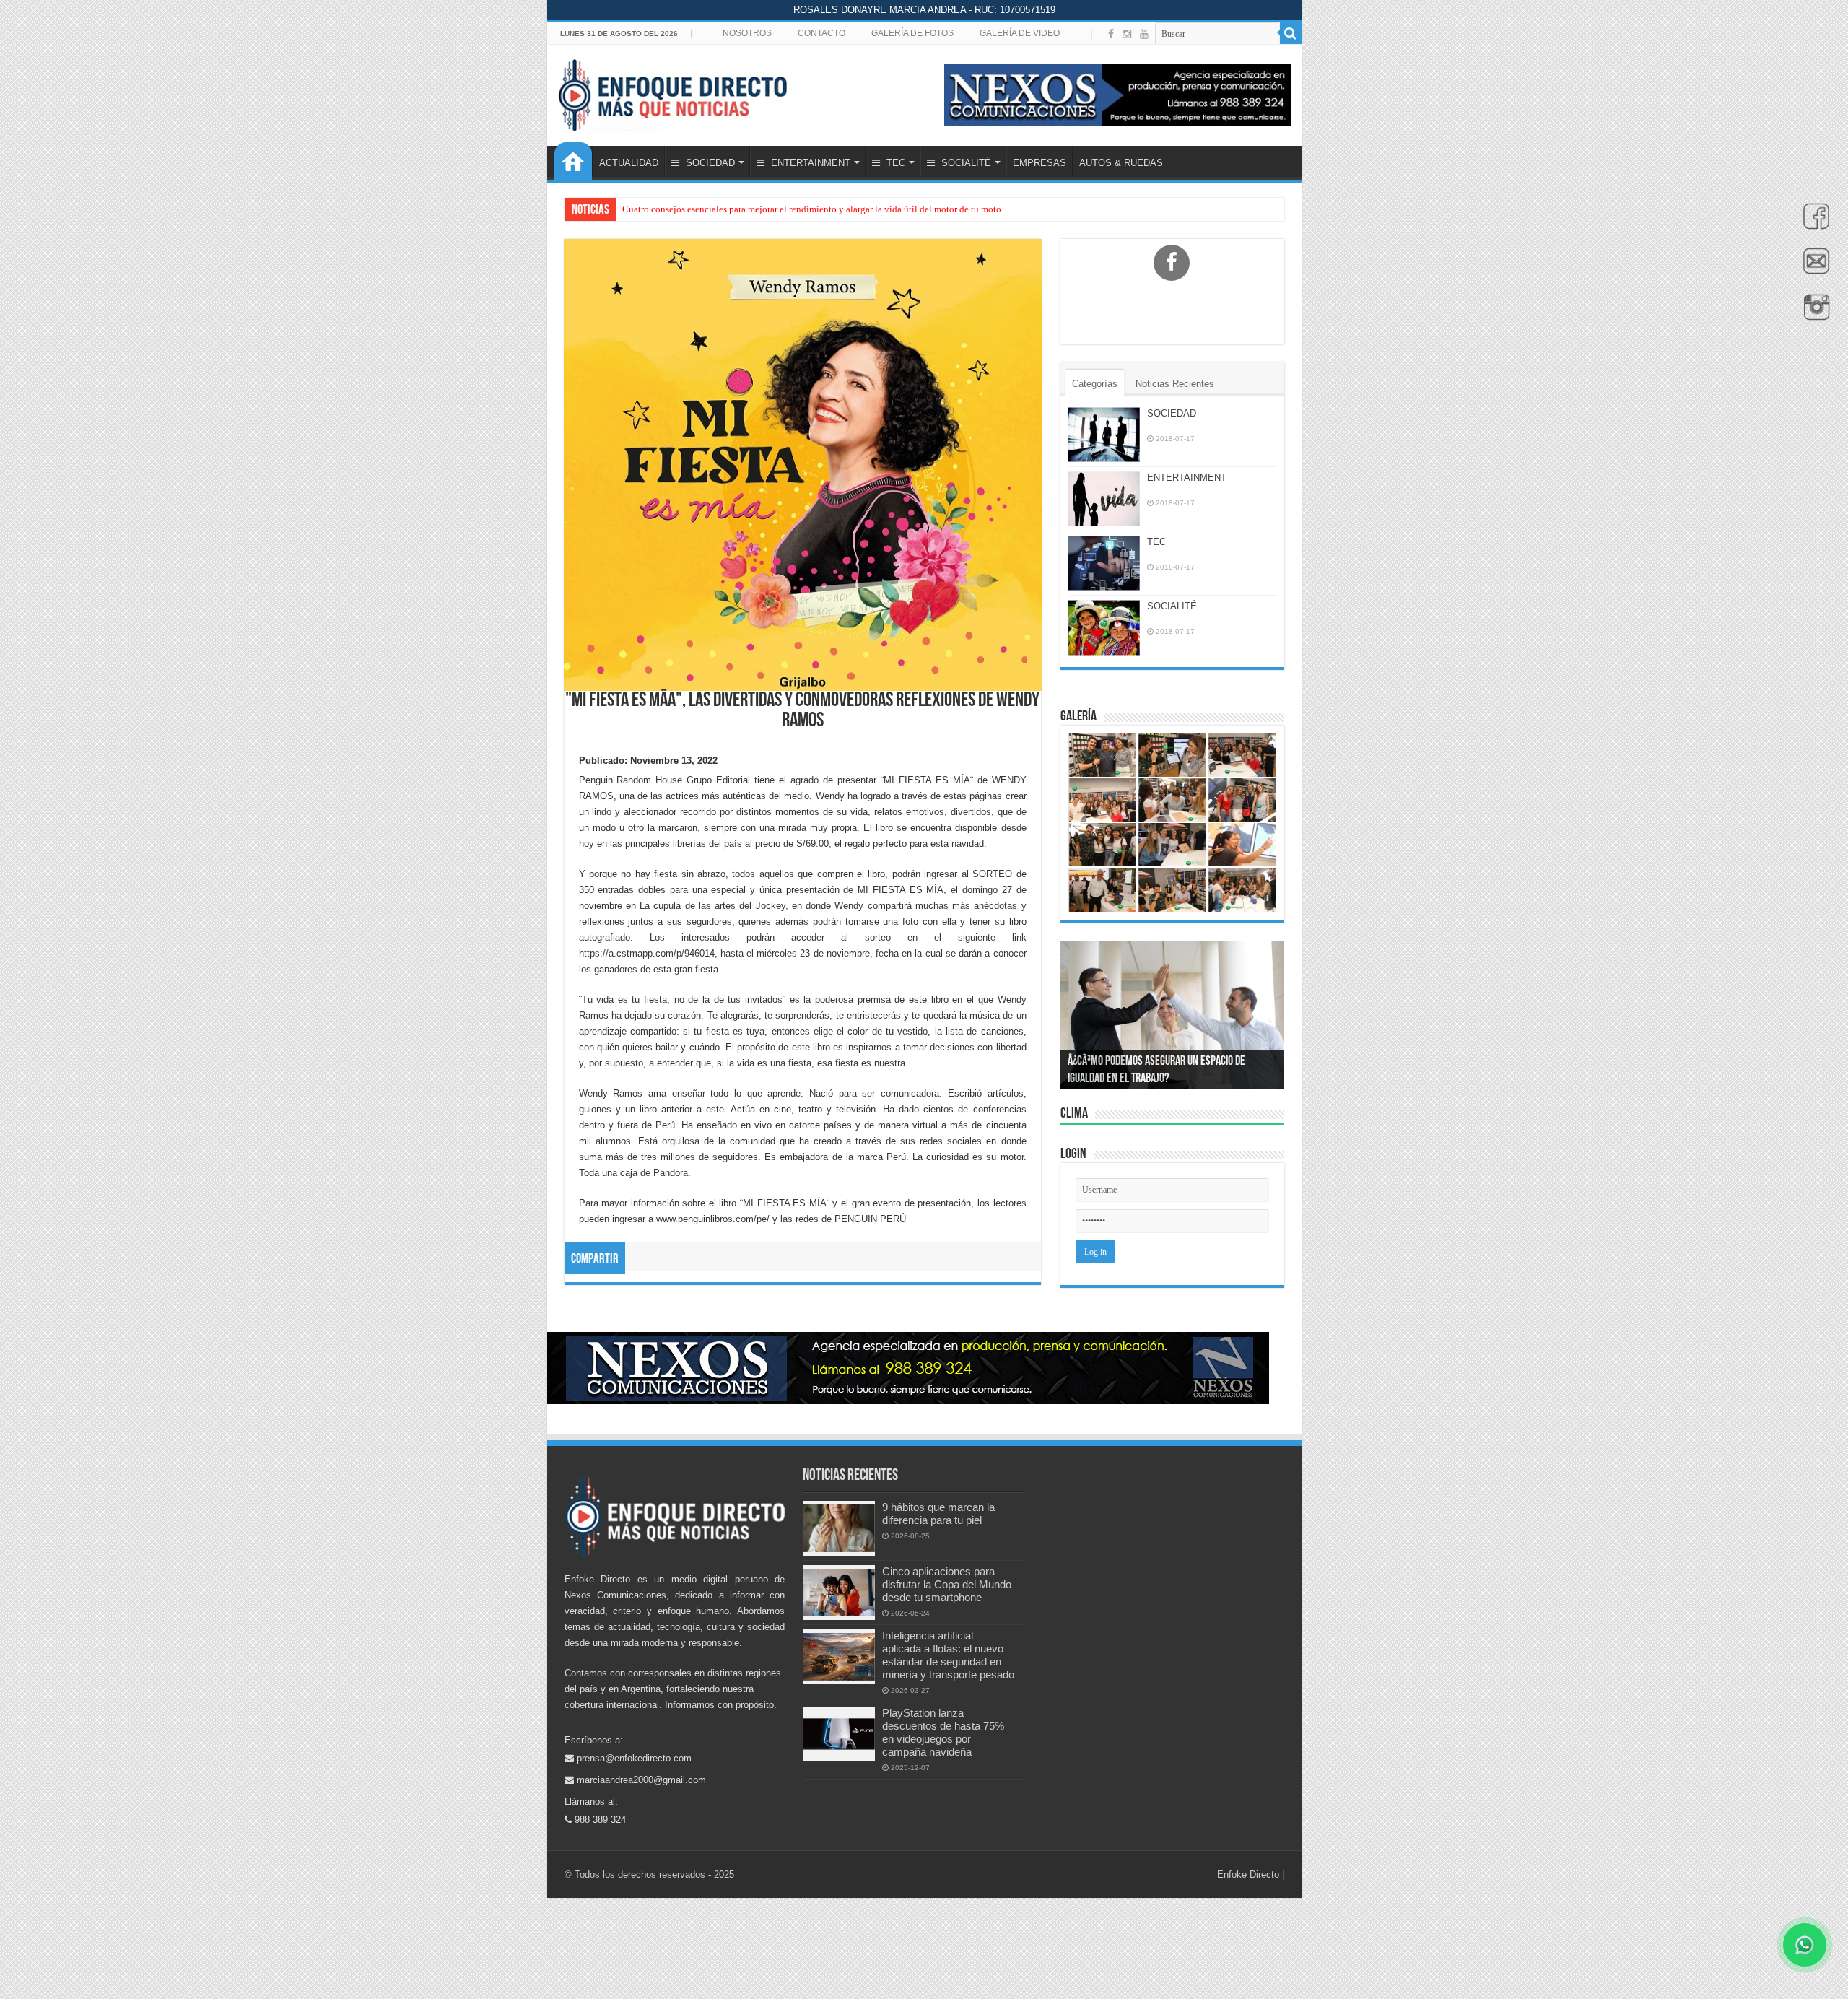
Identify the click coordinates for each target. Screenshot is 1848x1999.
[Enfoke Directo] (672, 92)
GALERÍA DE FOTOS (912, 33)
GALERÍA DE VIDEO (1020, 33)
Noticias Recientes (1175, 384)
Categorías (1095, 384)
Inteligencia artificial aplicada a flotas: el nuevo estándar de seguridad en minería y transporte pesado (948, 1655)
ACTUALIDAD (629, 163)
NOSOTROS (747, 33)
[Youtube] (1144, 34)
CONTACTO (821, 33)
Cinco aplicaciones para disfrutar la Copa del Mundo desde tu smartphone (947, 1584)
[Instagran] (1813, 315)
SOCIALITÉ (965, 163)
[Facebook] (1813, 224)
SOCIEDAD (709, 163)
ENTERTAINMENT (809, 163)
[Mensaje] (1813, 269)
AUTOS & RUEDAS (1121, 163)
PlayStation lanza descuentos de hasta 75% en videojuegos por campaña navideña (943, 1732)
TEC (894, 163)
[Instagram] (1127, 34)
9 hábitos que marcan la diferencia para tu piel (938, 1514)
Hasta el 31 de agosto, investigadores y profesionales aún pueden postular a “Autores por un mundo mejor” (831, 209)
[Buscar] (1291, 33)
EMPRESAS (1039, 163)
